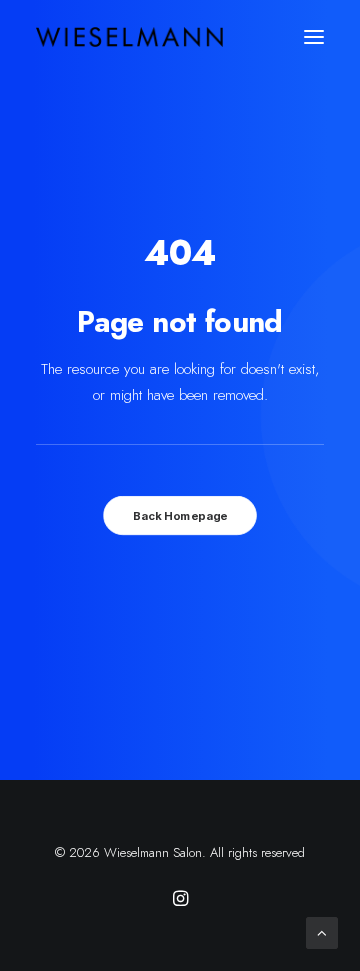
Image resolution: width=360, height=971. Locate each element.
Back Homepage (180, 516)
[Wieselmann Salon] (129, 37)
